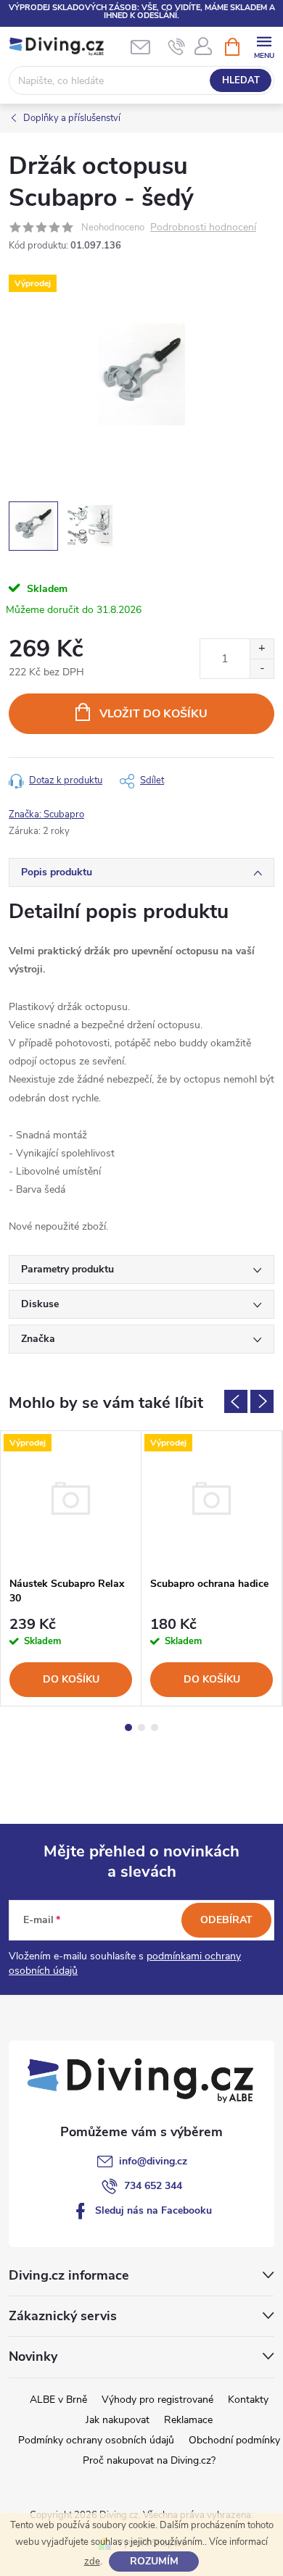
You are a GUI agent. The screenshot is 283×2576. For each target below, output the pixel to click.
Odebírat (226, 1920)
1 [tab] (128, 1727)
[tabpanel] (71, 1568)
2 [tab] (141, 1727)
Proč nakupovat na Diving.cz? (149, 2460)
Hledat (241, 80)
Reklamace (188, 2420)
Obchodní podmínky (234, 2440)
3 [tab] (155, 1727)
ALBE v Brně (58, 2400)
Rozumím (154, 2561)
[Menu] (264, 46)
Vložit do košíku (153, 714)
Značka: (46, 814)
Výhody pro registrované (157, 2400)
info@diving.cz (153, 2161)
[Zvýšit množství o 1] (262, 649)
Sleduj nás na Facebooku (153, 2210)
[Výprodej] (71, 1500)
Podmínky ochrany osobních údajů (96, 2440)
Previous (236, 1401)
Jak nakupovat (118, 2420)
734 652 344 (153, 2186)
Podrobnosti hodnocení (203, 228)
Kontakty (248, 2400)
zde (92, 2562)
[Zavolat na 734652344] (177, 47)
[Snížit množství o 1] (262, 668)
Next (262, 1401)
